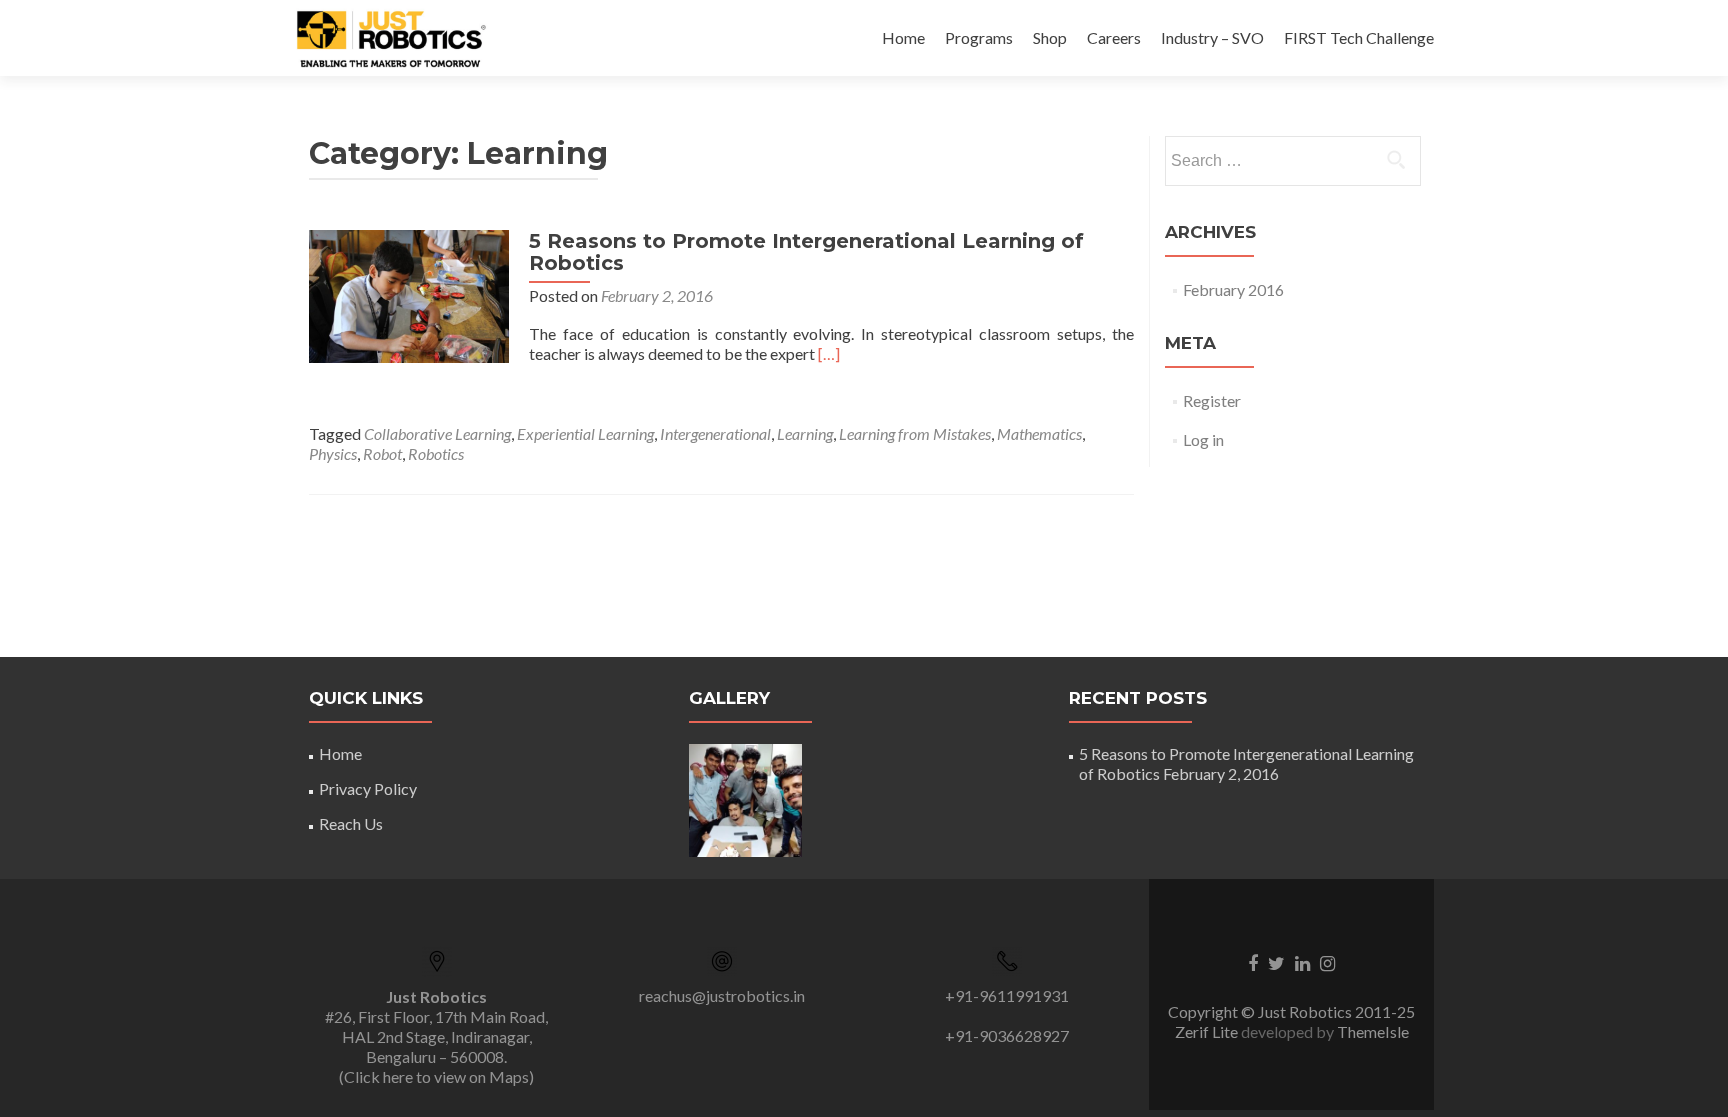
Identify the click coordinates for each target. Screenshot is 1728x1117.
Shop (1050, 37)
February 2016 (1233, 289)
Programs (979, 37)
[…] (829, 353)
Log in (1203, 439)
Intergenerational (715, 433)
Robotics (436, 453)
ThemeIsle (1373, 1031)
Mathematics (1039, 433)
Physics (333, 453)
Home (903, 37)
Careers (1114, 37)
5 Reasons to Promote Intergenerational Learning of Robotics (806, 252)
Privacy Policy (368, 788)
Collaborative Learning (437, 433)
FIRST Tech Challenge (1359, 37)
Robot (382, 453)
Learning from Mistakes (915, 433)
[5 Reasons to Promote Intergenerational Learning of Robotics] (409, 294)
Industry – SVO (1212, 37)
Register (1212, 400)
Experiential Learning (585, 433)
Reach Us (351, 823)
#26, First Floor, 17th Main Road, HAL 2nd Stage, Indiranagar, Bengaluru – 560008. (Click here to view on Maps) (436, 1036)
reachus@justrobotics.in (722, 995)
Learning (805, 433)
